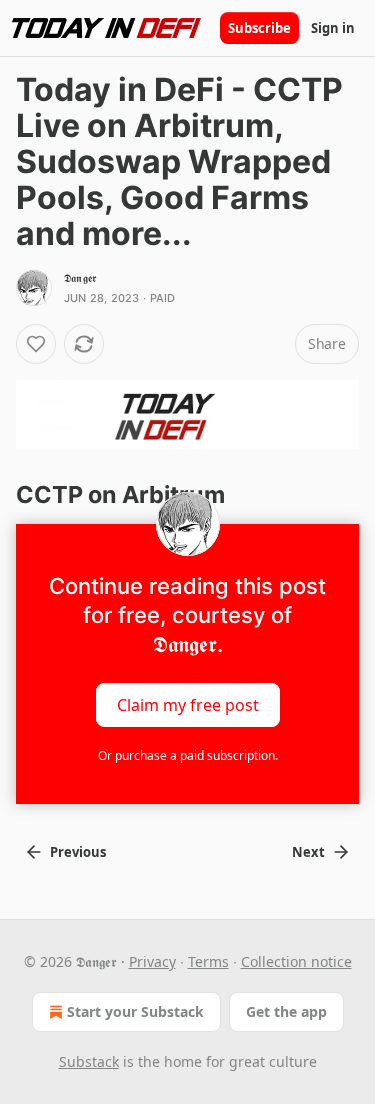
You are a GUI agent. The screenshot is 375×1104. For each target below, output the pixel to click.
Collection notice (296, 961)
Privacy (152, 961)
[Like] (36, 344)
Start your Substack (135, 1011)
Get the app (286, 1011)
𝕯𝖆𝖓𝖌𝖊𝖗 (80, 278)
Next (308, 852)
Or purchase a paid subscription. (188, 755)
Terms (208, 961)
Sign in (333, 28)
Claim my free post (188, 704)
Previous (78, 852)
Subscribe (259, 28)
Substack (89, 1061)
